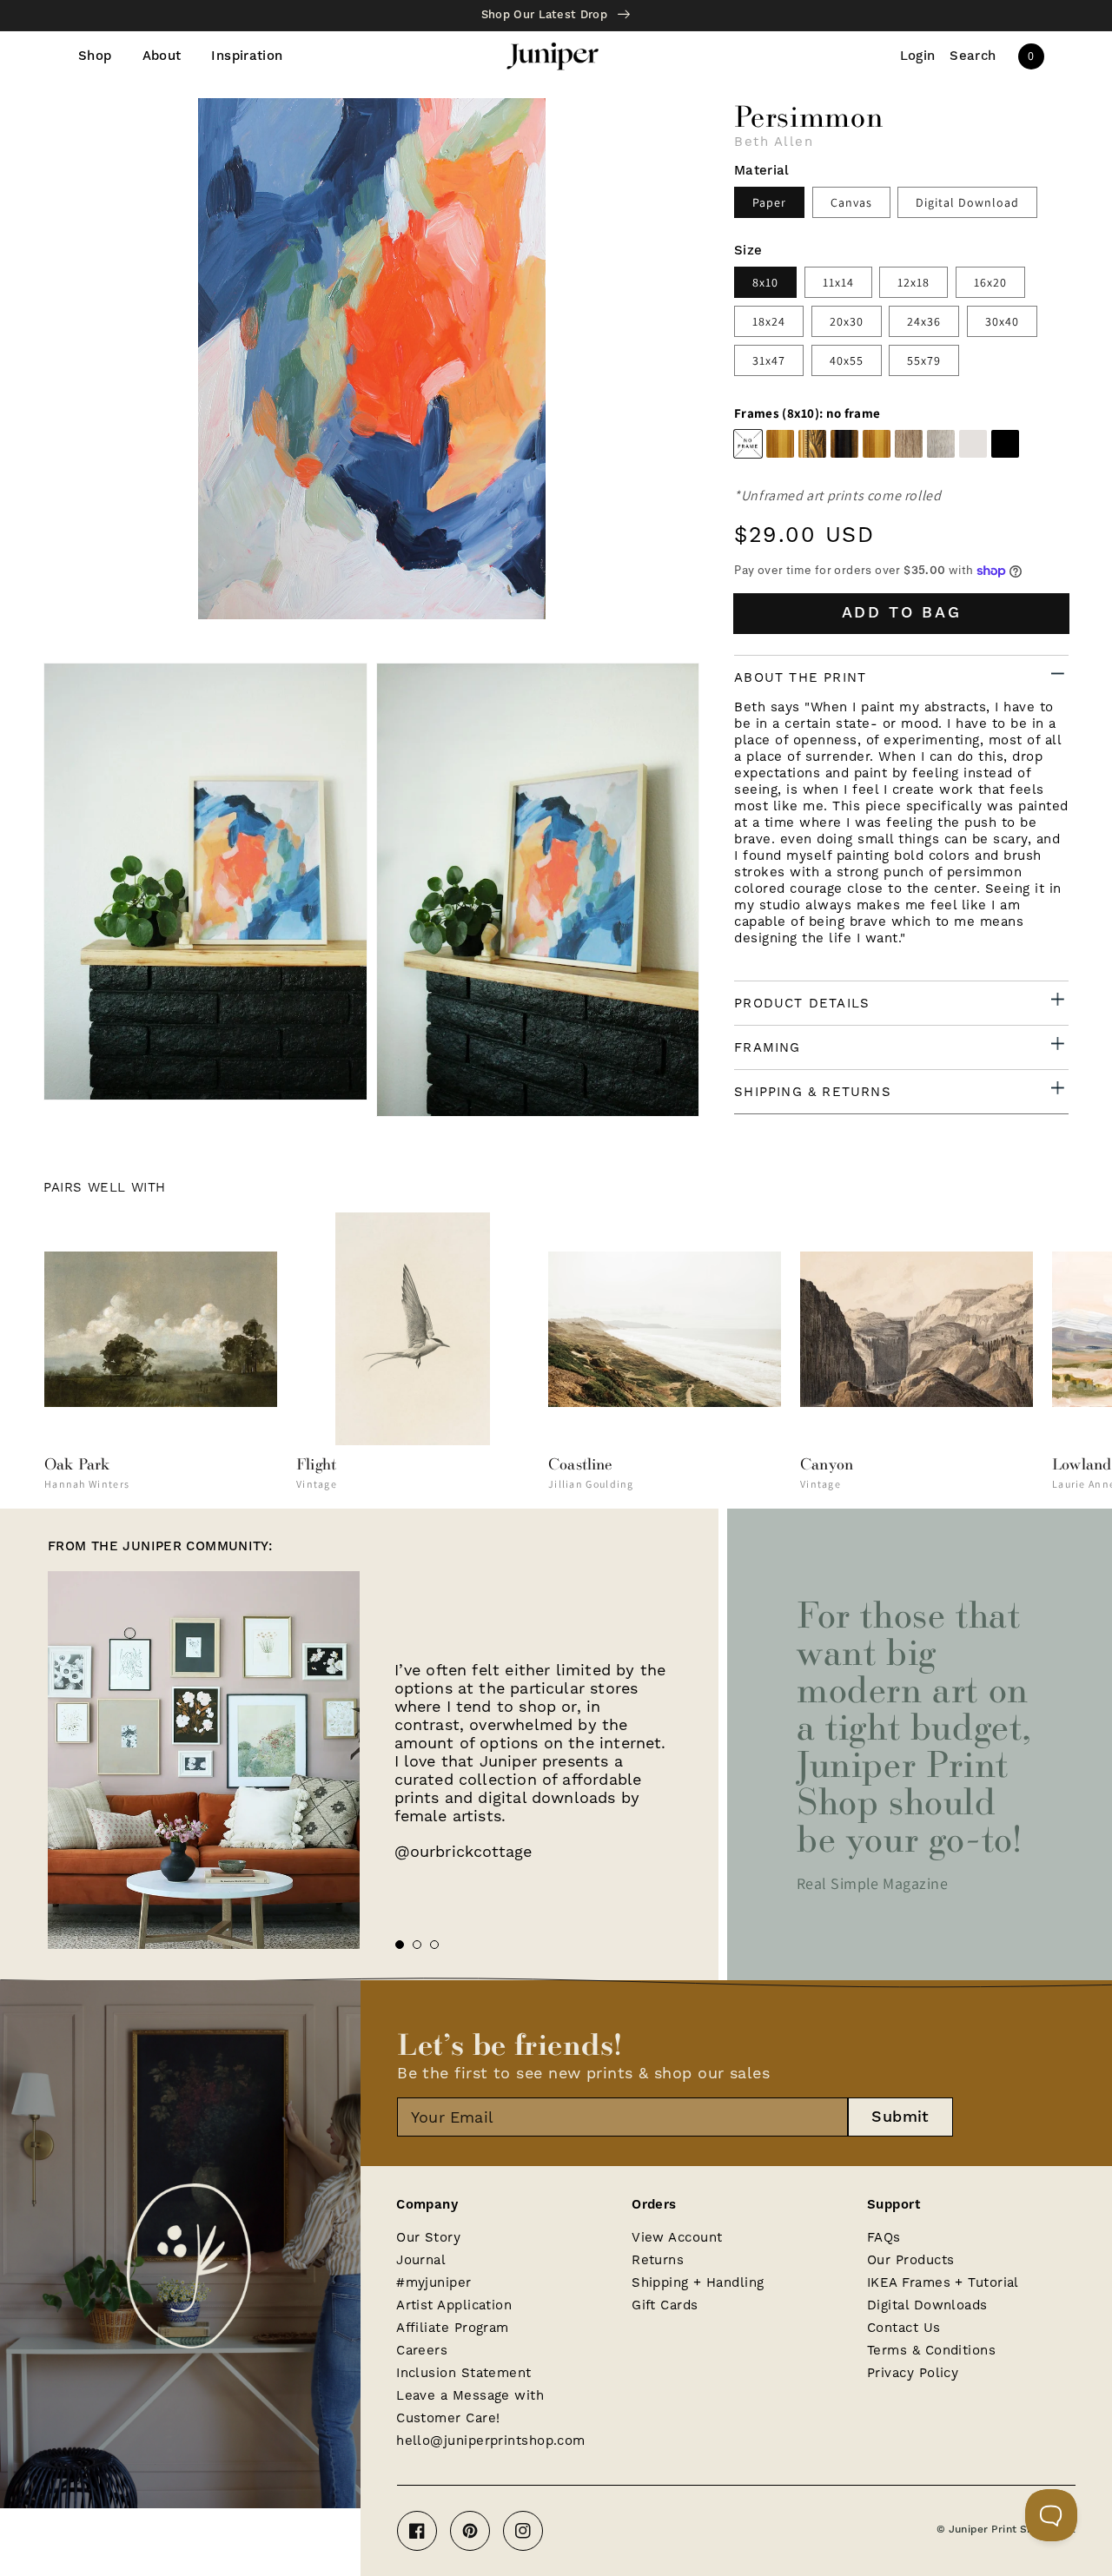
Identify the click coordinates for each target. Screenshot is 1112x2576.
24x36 (924, 321)
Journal (421, 2260)
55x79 (924, 360)
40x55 (847, 360)
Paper (769, 202)
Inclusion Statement (464, 2373)
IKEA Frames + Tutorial (943, 2282)
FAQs (884, 2237)
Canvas (851, 202)
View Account (677, 2237)
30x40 (1002, 321)
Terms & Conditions (931, 2350)
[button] (973, 56)
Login (918, 56)
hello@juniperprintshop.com (491, 2441)
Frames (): (807, 413)
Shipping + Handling (698, 2282)
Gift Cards (665, 2305)
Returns (658, 2260)
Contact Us (904, 2328)
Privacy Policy (913, 2373)
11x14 (838, 282)
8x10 (765, 282)
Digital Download (967, 202)
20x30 (847, 321)
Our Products (910, 2260)
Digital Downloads (927, 2305)
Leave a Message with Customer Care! (470, 2407)
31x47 (769, 360)
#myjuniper (434, 2282)
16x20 (990, 282)
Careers (422, 2350)
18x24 (769, 321)
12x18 (913, 282)
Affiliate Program (453, 2328)
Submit (900, 2117)
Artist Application (454, 2305)
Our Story (428, 2237)
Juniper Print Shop (997, 2530)
